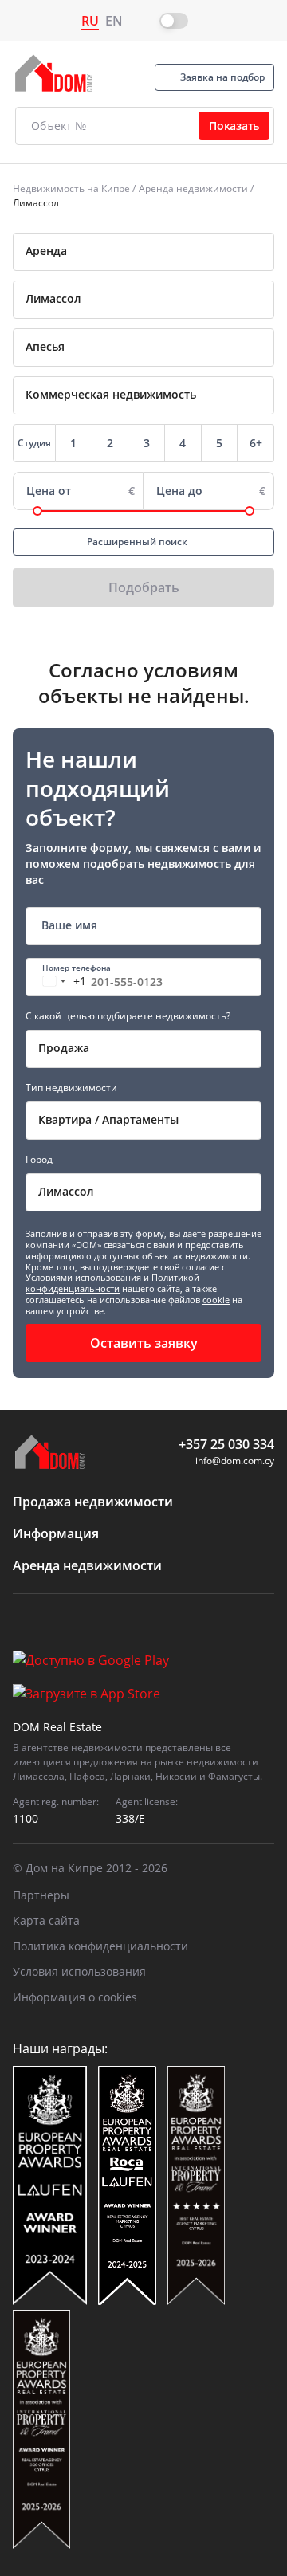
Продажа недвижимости (93, 1502)
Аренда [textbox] (46, 251)
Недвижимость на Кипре (71, 188)
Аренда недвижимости (193, 188)
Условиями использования (83, 1277)
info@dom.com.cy (235, 1461)
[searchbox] (165, 299)
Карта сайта (46, 1920)
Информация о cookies (75, 1997)
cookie (216, 1300)
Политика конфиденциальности (100, 1946)
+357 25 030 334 (226, 1444)
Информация (56, 1533)
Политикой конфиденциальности (112, 1283)
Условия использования (79, 1971)
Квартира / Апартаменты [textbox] (108, 1119)
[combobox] (143, 252)
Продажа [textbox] (64, 1048)
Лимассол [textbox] (66, 1191)
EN (114, 21)
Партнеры (41, 1895)
